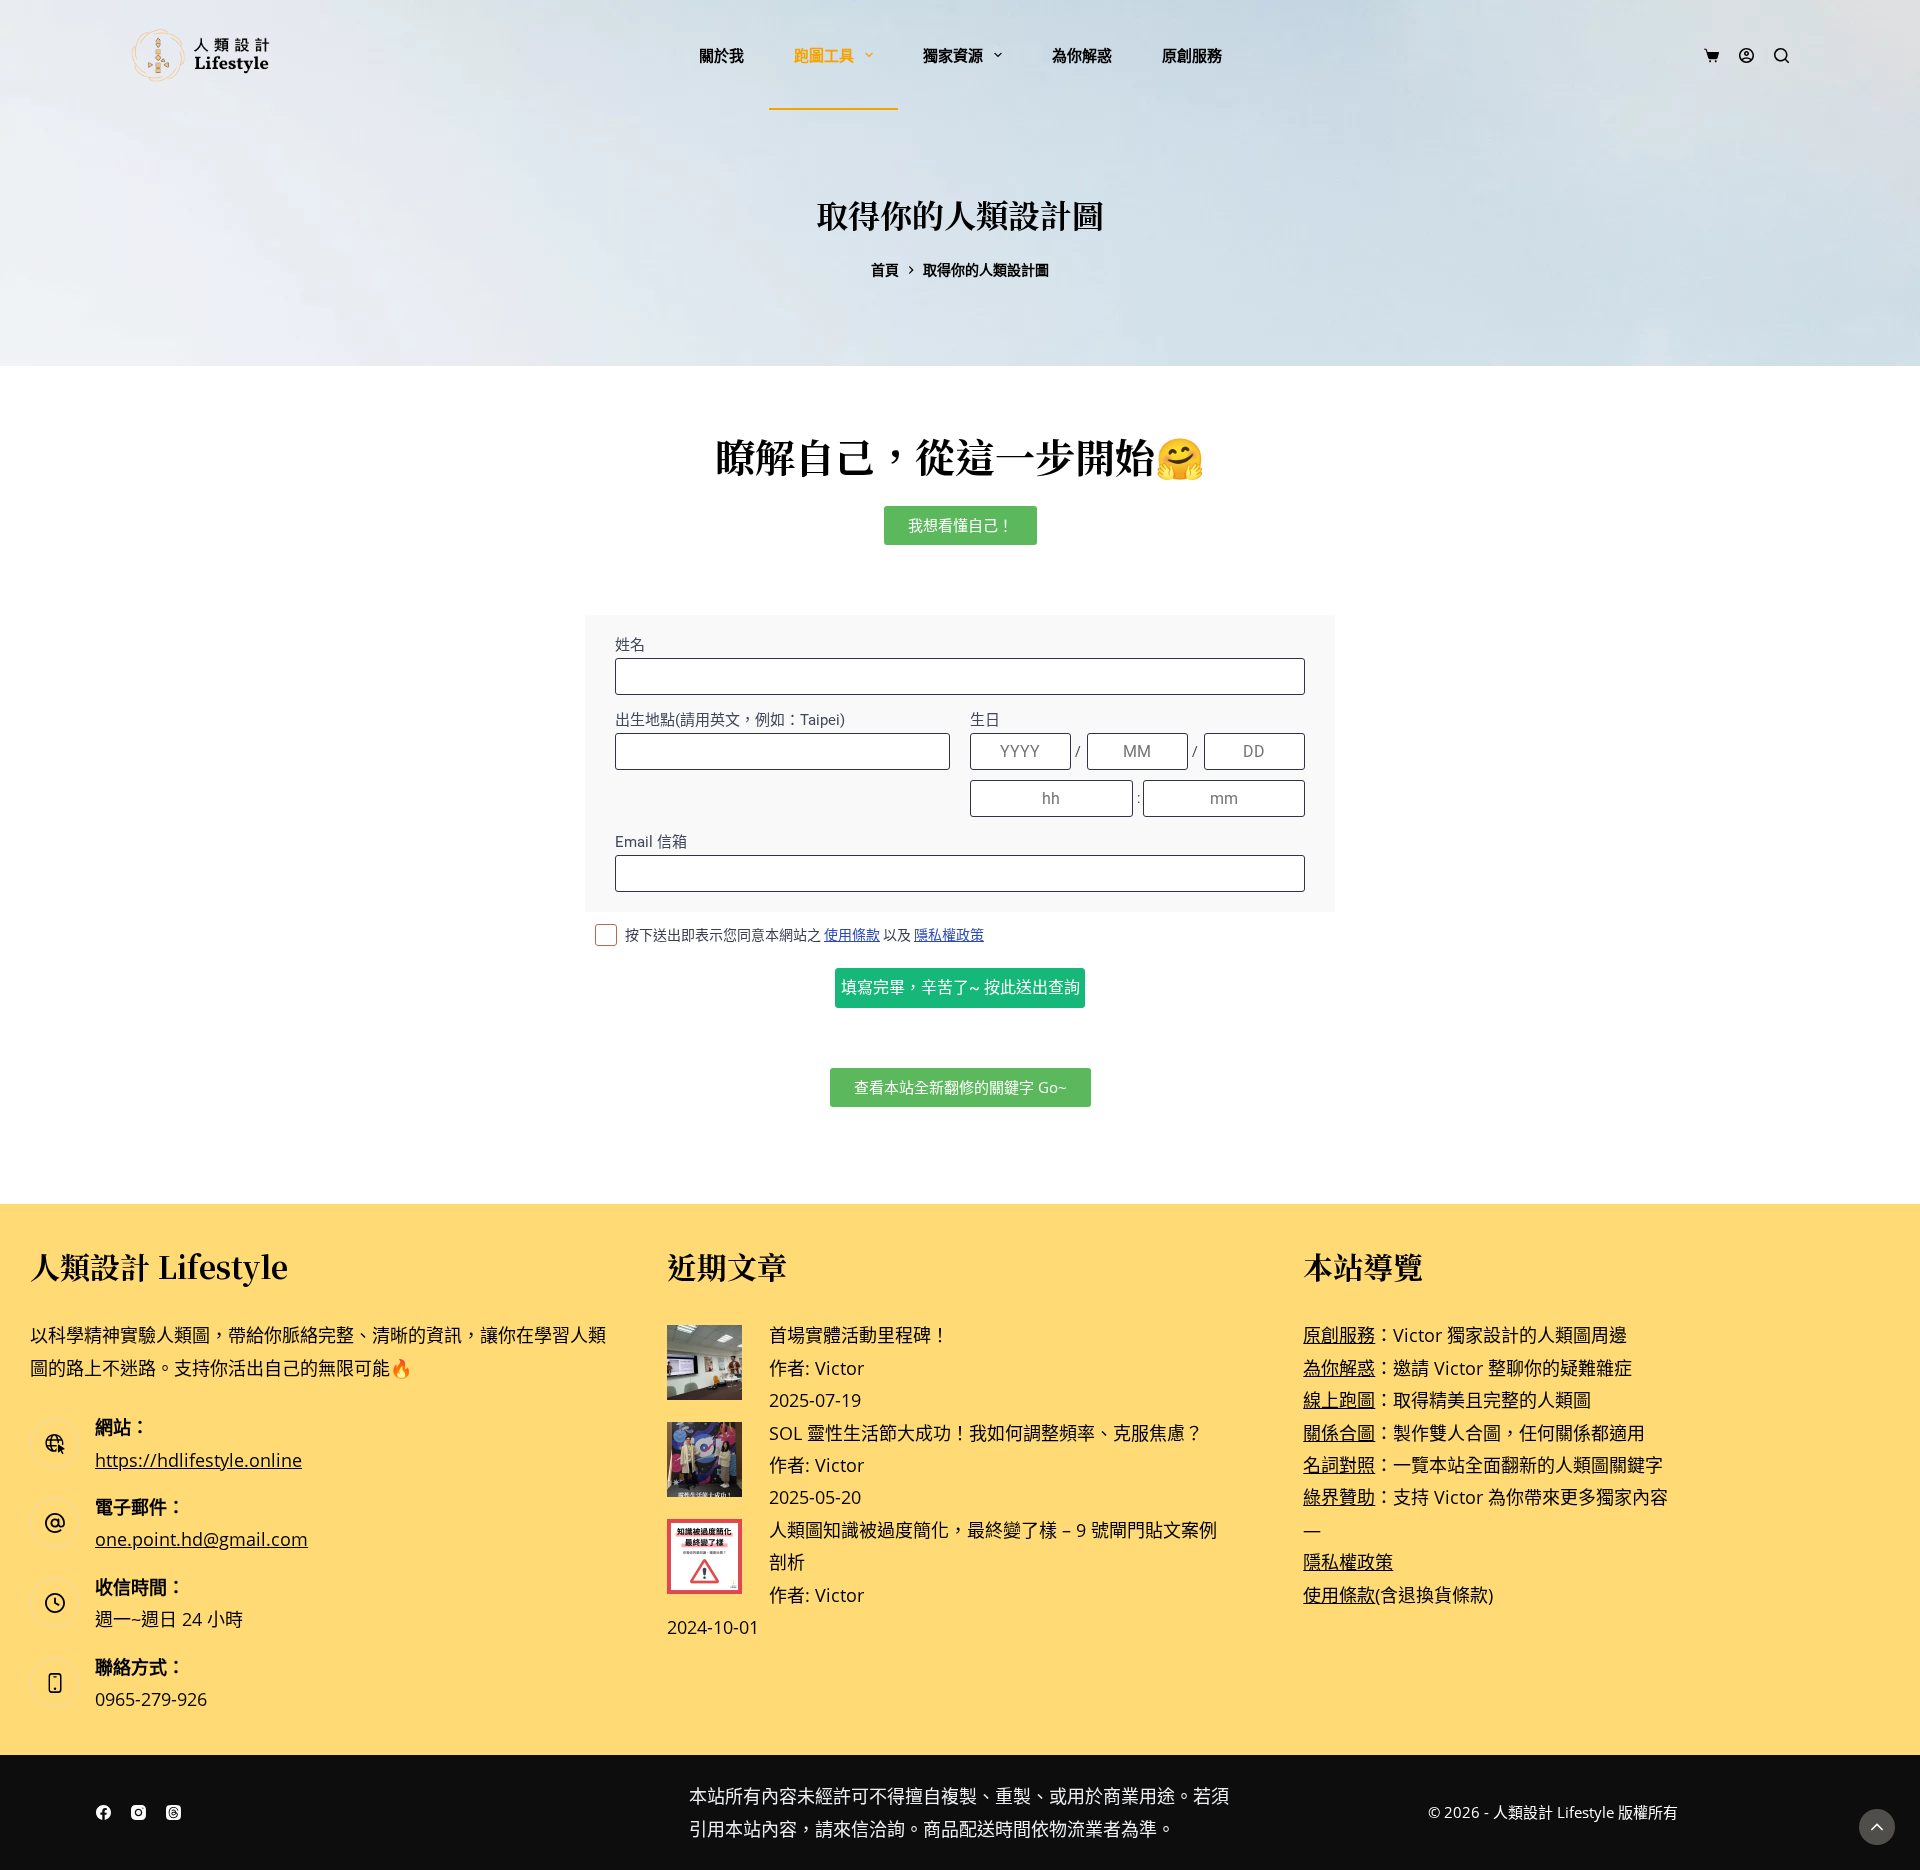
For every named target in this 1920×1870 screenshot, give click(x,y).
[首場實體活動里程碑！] (704, 1360)
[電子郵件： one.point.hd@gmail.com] (55, 1523)
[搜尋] (1781, 55)
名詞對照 (1339, 1465)
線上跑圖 (1339, 1400)
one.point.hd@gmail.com (201, 1539)
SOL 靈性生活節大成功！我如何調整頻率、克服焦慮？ (986, 1433)
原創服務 (1192, 55)
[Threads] (173, 1812)
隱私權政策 (1348, 1562)
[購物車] (1711, 55)
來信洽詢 (869, 1829)
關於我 (721, 55)
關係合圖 (1339, 1433)
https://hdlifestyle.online (198, 1460)
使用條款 (1339, 1595)
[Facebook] (103, 1812)
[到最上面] (1877, 1827)
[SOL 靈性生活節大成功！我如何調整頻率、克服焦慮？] (704, 1457)
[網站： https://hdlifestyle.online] (55, 1444)
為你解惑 (1082, 55)
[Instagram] (138, 1812)
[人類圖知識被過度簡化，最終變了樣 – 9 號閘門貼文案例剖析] (704, 1554)
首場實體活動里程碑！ (859, 1335)
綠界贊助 (1339, 1497)
